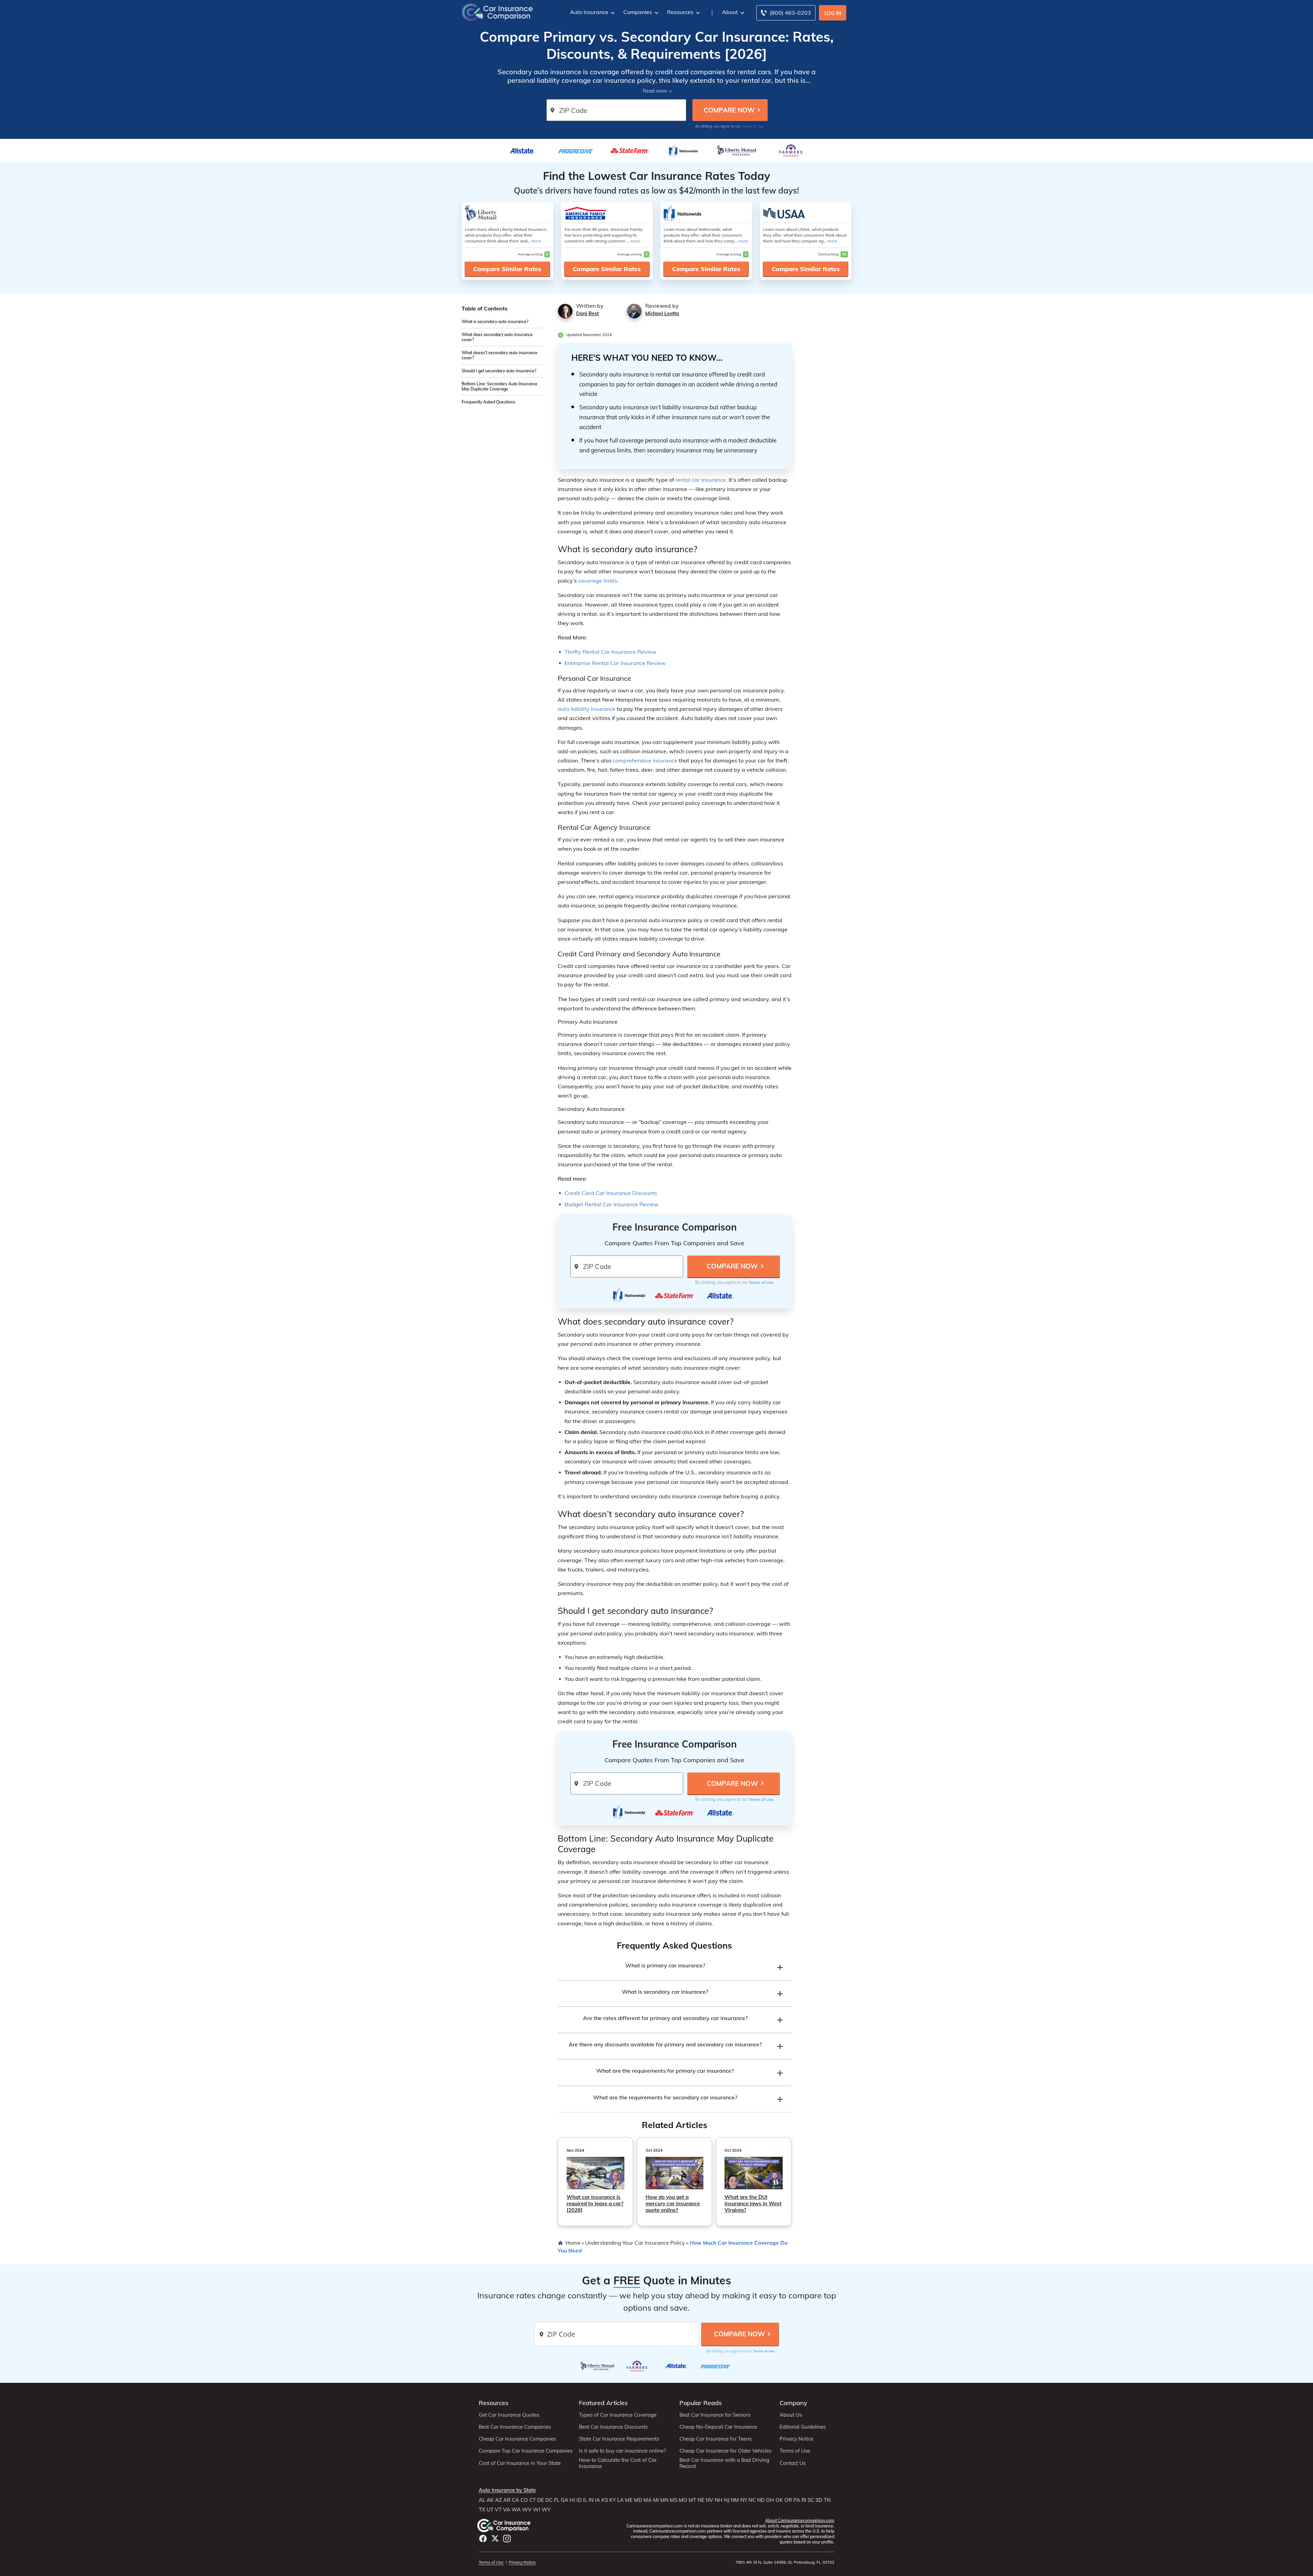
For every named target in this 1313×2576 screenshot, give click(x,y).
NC (752, 2500)
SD (819, 2500)
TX (482, 2510)
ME (629, 2500)
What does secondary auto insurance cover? (497, 337)
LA (620, 2500)
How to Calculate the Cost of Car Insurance (618, 2463)
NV (709, 2500)
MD (638, 2500)
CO (524, 2500)
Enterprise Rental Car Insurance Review (615, 663)
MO (683, 2500)
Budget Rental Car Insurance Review (612, 1204)
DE (541, 2500)
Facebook (483, 2539)
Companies (638, 12)
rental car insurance (701, 480)
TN (827, 2500)
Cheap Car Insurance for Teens (715, 2439)
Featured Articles (603, 2403)
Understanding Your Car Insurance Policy (635, 2243)
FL (557, 2500)
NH (719, 2500)
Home (573, 2243)
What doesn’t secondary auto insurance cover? (500, 355)
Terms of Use (753, 126)
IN (591, 2500)
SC (811, 2500)
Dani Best (587, 314)
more (536, 241)
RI (804, 2500)
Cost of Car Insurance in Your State (520, 2463)
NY (744, 2500)
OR (788, 2500)
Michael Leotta (662, 314)
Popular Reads (701, 2403)
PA (797, 2500)
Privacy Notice (797, 2439)
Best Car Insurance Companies (515, 2427)
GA (565, 2500)
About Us (791, 2415)
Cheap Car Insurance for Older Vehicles (725, 2451)
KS (605, 2500)
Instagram (507, 2539)
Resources (680, 12)
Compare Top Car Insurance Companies (526, 2451)
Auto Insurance (589, 12)
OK (779, 2500)
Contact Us (793, 2463)
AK (490, 2500)
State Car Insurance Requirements (619, 2439)
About (730, 12)
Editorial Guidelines (803, 2427)
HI (572, 2500)
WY (546, 2510)
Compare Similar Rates (507, 269)
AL (482, 2500)
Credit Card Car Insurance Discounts (611, 1193)
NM (735, 2500)
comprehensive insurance (645, 760)
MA (648, 2500)
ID (579, 2500)
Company (793, 2403)
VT (498, 2510)
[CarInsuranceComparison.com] (498, 12)
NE (701, 2500)
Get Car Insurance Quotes (509, 2415)
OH (770, 2500)
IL (585, 2500)
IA (598, 2500)
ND (761, 2500)
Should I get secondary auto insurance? (499, 371)
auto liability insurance (587, 709)
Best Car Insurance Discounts (613, 2427)
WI (537, 2510)
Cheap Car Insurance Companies (517, 2439)
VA (507, 2510)
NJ (727, 2500)
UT (490, 2510)
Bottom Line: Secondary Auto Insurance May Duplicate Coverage (500, 386)
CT (533, 2500)
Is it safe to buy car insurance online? (622, 2451)
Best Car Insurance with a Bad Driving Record (724, 2463)
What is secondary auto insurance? (495, 322)
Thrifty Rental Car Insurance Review (611, 652)
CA (515, 2500)
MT (692, 2500)
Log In (833, 13)
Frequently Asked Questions (488, 402)
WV (527, 2510)
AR (507, 2500)
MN (664, 2500)
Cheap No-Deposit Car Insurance (718, 2427)
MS (674, 2500)
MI (656, 2500)
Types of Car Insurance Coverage (618, 2415)
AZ (499, 2500)
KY (613, 2500)
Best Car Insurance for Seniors (715, 2415)
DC (549, 2500)
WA (516, 2510)
